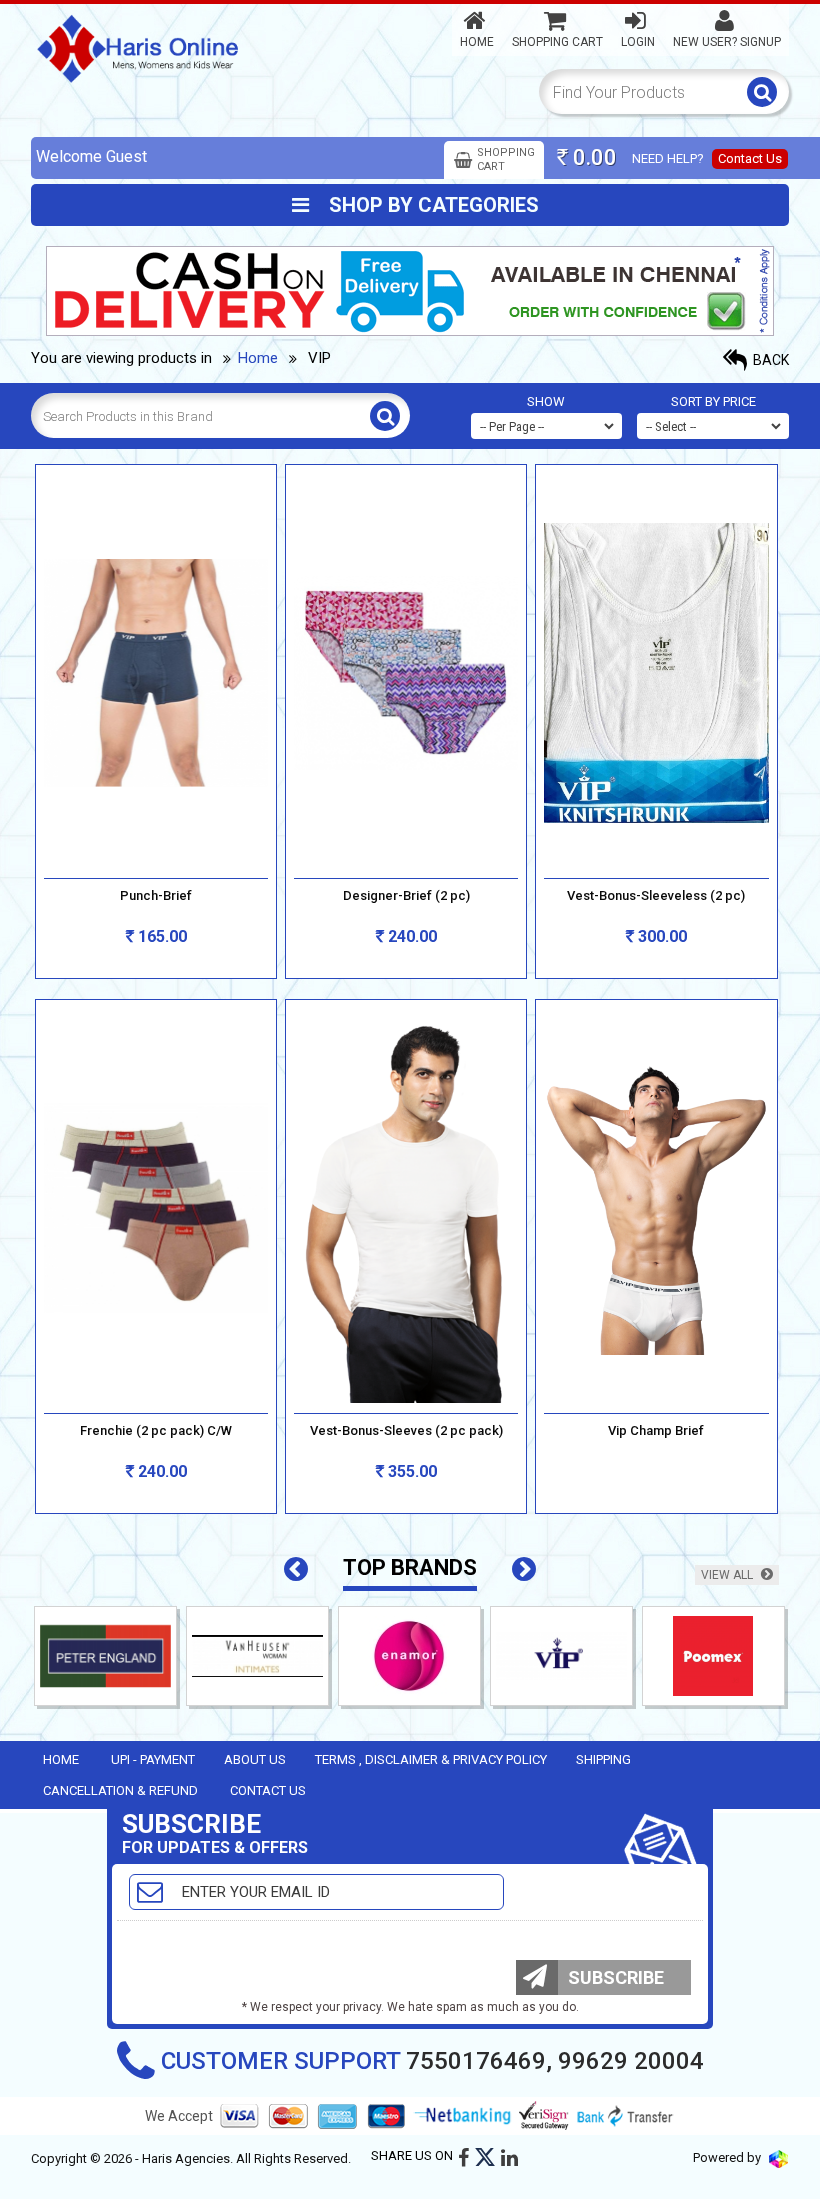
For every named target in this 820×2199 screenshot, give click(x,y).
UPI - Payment (153, 1759)
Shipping (603, 1759)
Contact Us (750, 158)
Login (638, 42)
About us (255, 1759)
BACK (769, 360)
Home (477, 42)
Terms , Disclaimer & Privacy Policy (431, 1759)
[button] (296, 1570)
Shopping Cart (557, 42)
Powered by (728, 2157)
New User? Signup (727, 42)
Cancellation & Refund (120, 1790)
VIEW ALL (728, 1575)
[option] (187, 1661)
